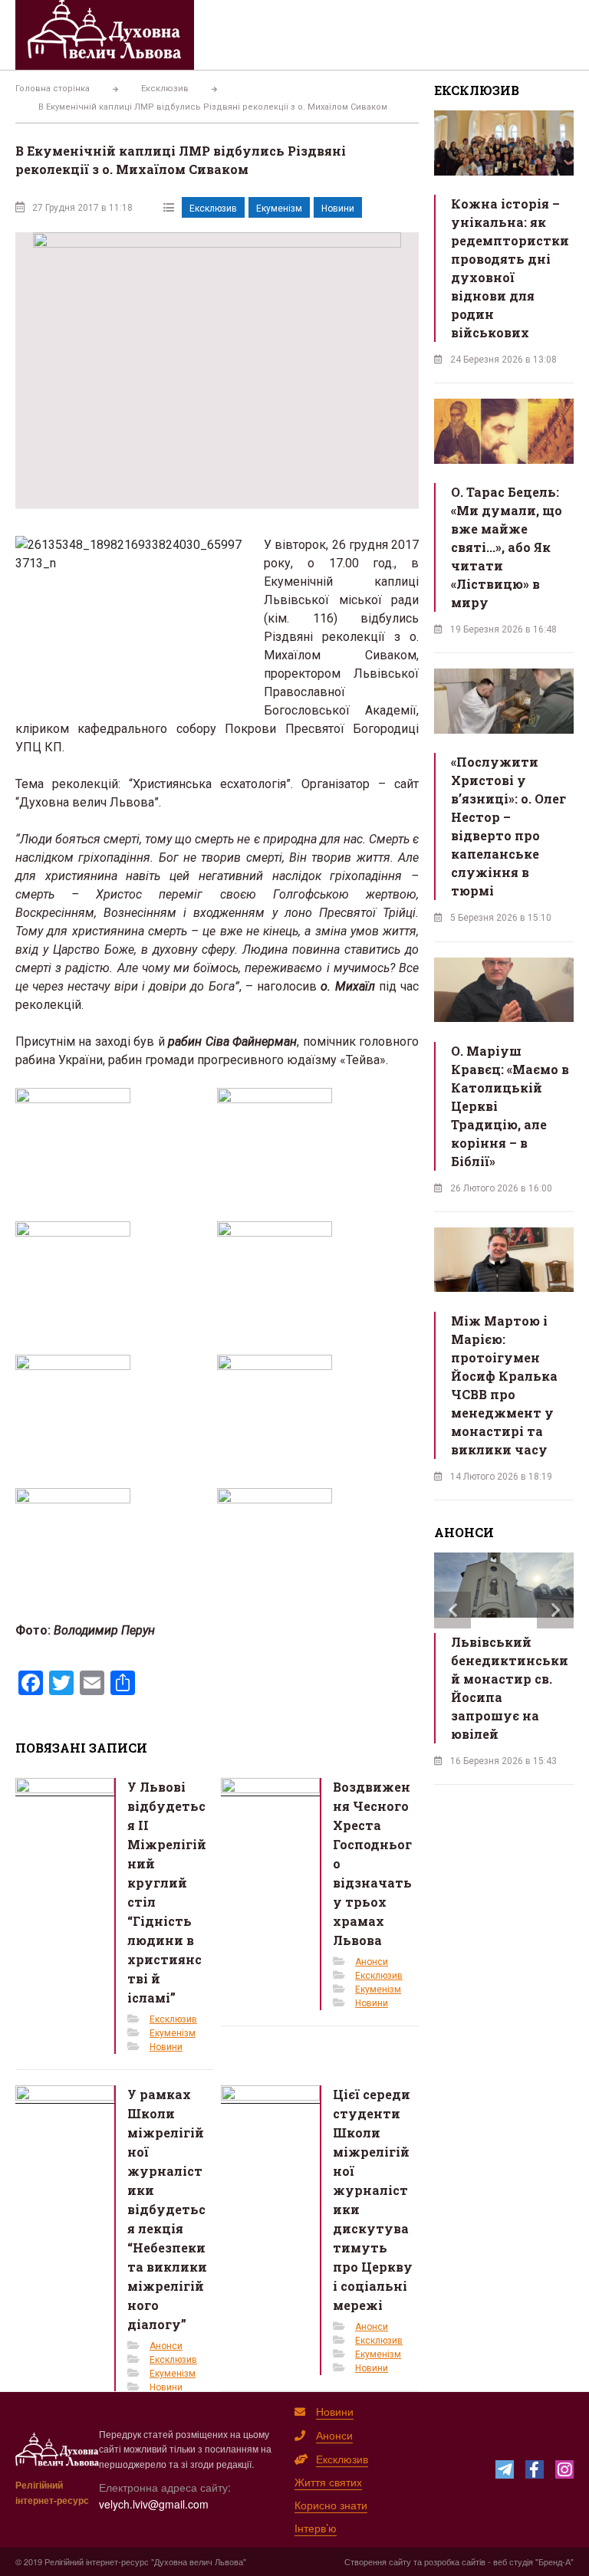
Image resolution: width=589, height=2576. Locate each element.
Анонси (372, 1962)
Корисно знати (331, 2505)
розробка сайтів (455, 2561)
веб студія (513, 2561)
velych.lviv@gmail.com (154, 2504)
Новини (338, 209)
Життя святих (328, 2482)
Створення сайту (378, 2561)
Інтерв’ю (316, 2528)
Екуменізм (279, 209)
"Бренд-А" (554, 2561)
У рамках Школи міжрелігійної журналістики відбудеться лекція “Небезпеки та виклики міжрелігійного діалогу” (167, 2209)
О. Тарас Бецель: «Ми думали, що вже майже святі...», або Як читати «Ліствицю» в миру (507, 547)
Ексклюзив (213, 209)
